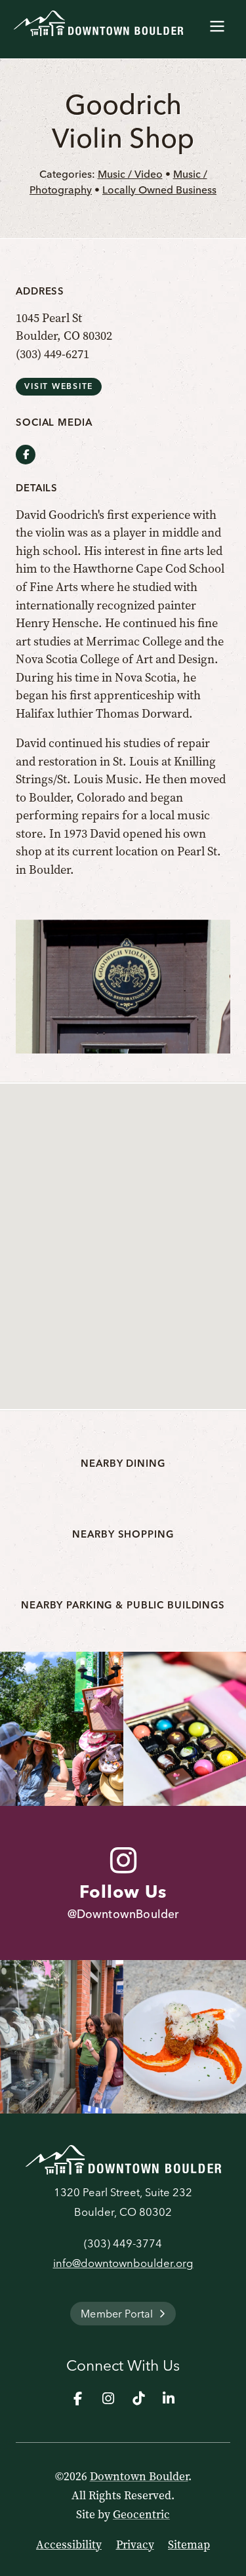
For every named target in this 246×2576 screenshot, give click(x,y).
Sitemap (189, 2545)
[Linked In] (169, 2398)
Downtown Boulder (139, 2476)
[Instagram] (108, 2398)
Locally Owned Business (159, 190)
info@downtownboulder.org (123, 2263)
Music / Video (130, 174)
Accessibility (69, 2545)
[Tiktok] (138, 2398)
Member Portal (117, 2314)
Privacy (135, 2545)
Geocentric (141, 2514)
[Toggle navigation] (217, 24)
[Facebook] (78, 2398)
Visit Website (59, 386)
